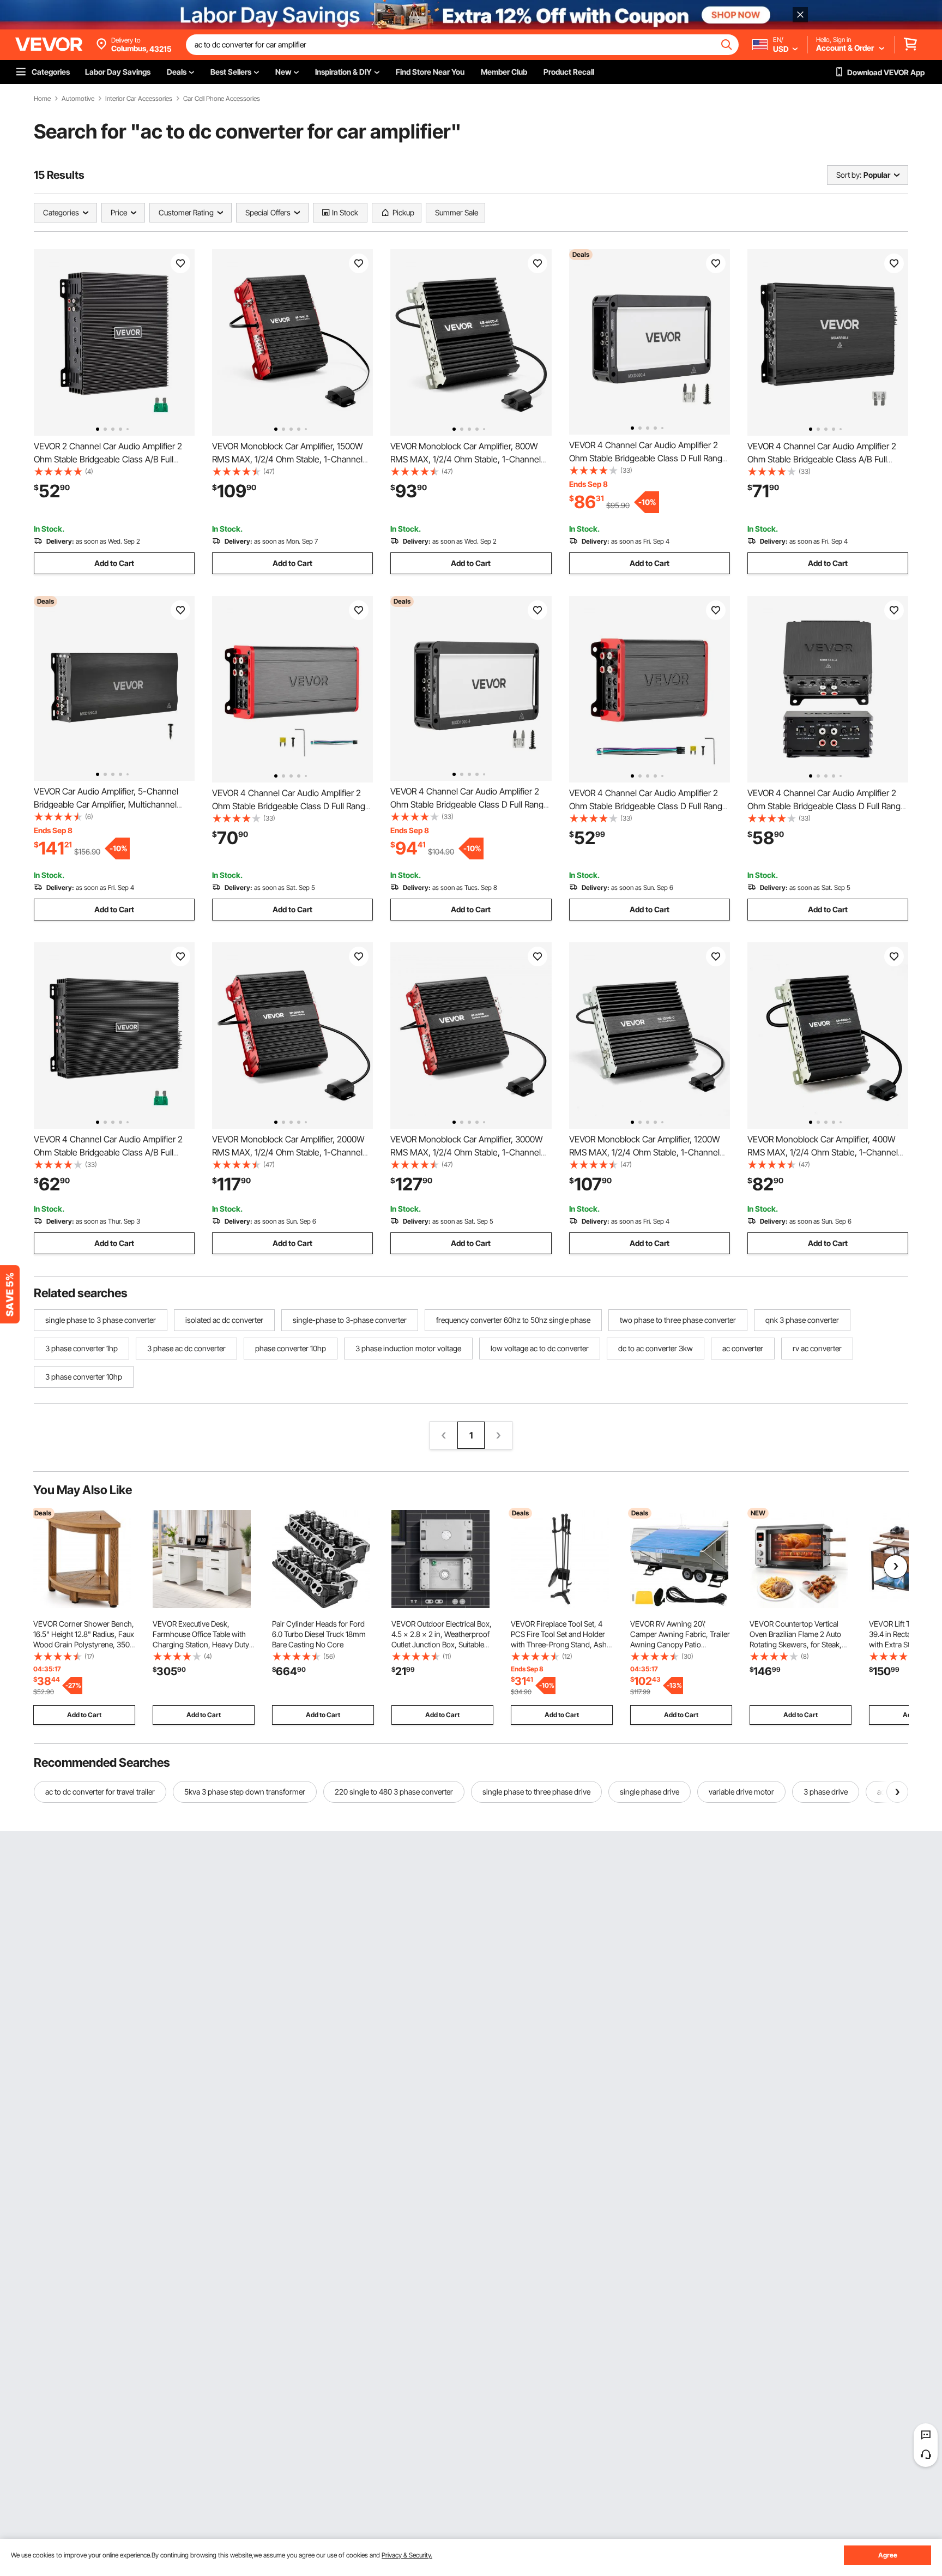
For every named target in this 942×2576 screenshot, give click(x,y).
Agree (888, 2555)
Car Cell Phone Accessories (222, 99)
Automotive (78, 99)
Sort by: (849, 175)
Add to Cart (114, 563)
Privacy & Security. (407, 2555)
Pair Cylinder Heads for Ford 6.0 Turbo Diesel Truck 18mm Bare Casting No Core (319, 1634)
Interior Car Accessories (139, 99)
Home (42, 99)
